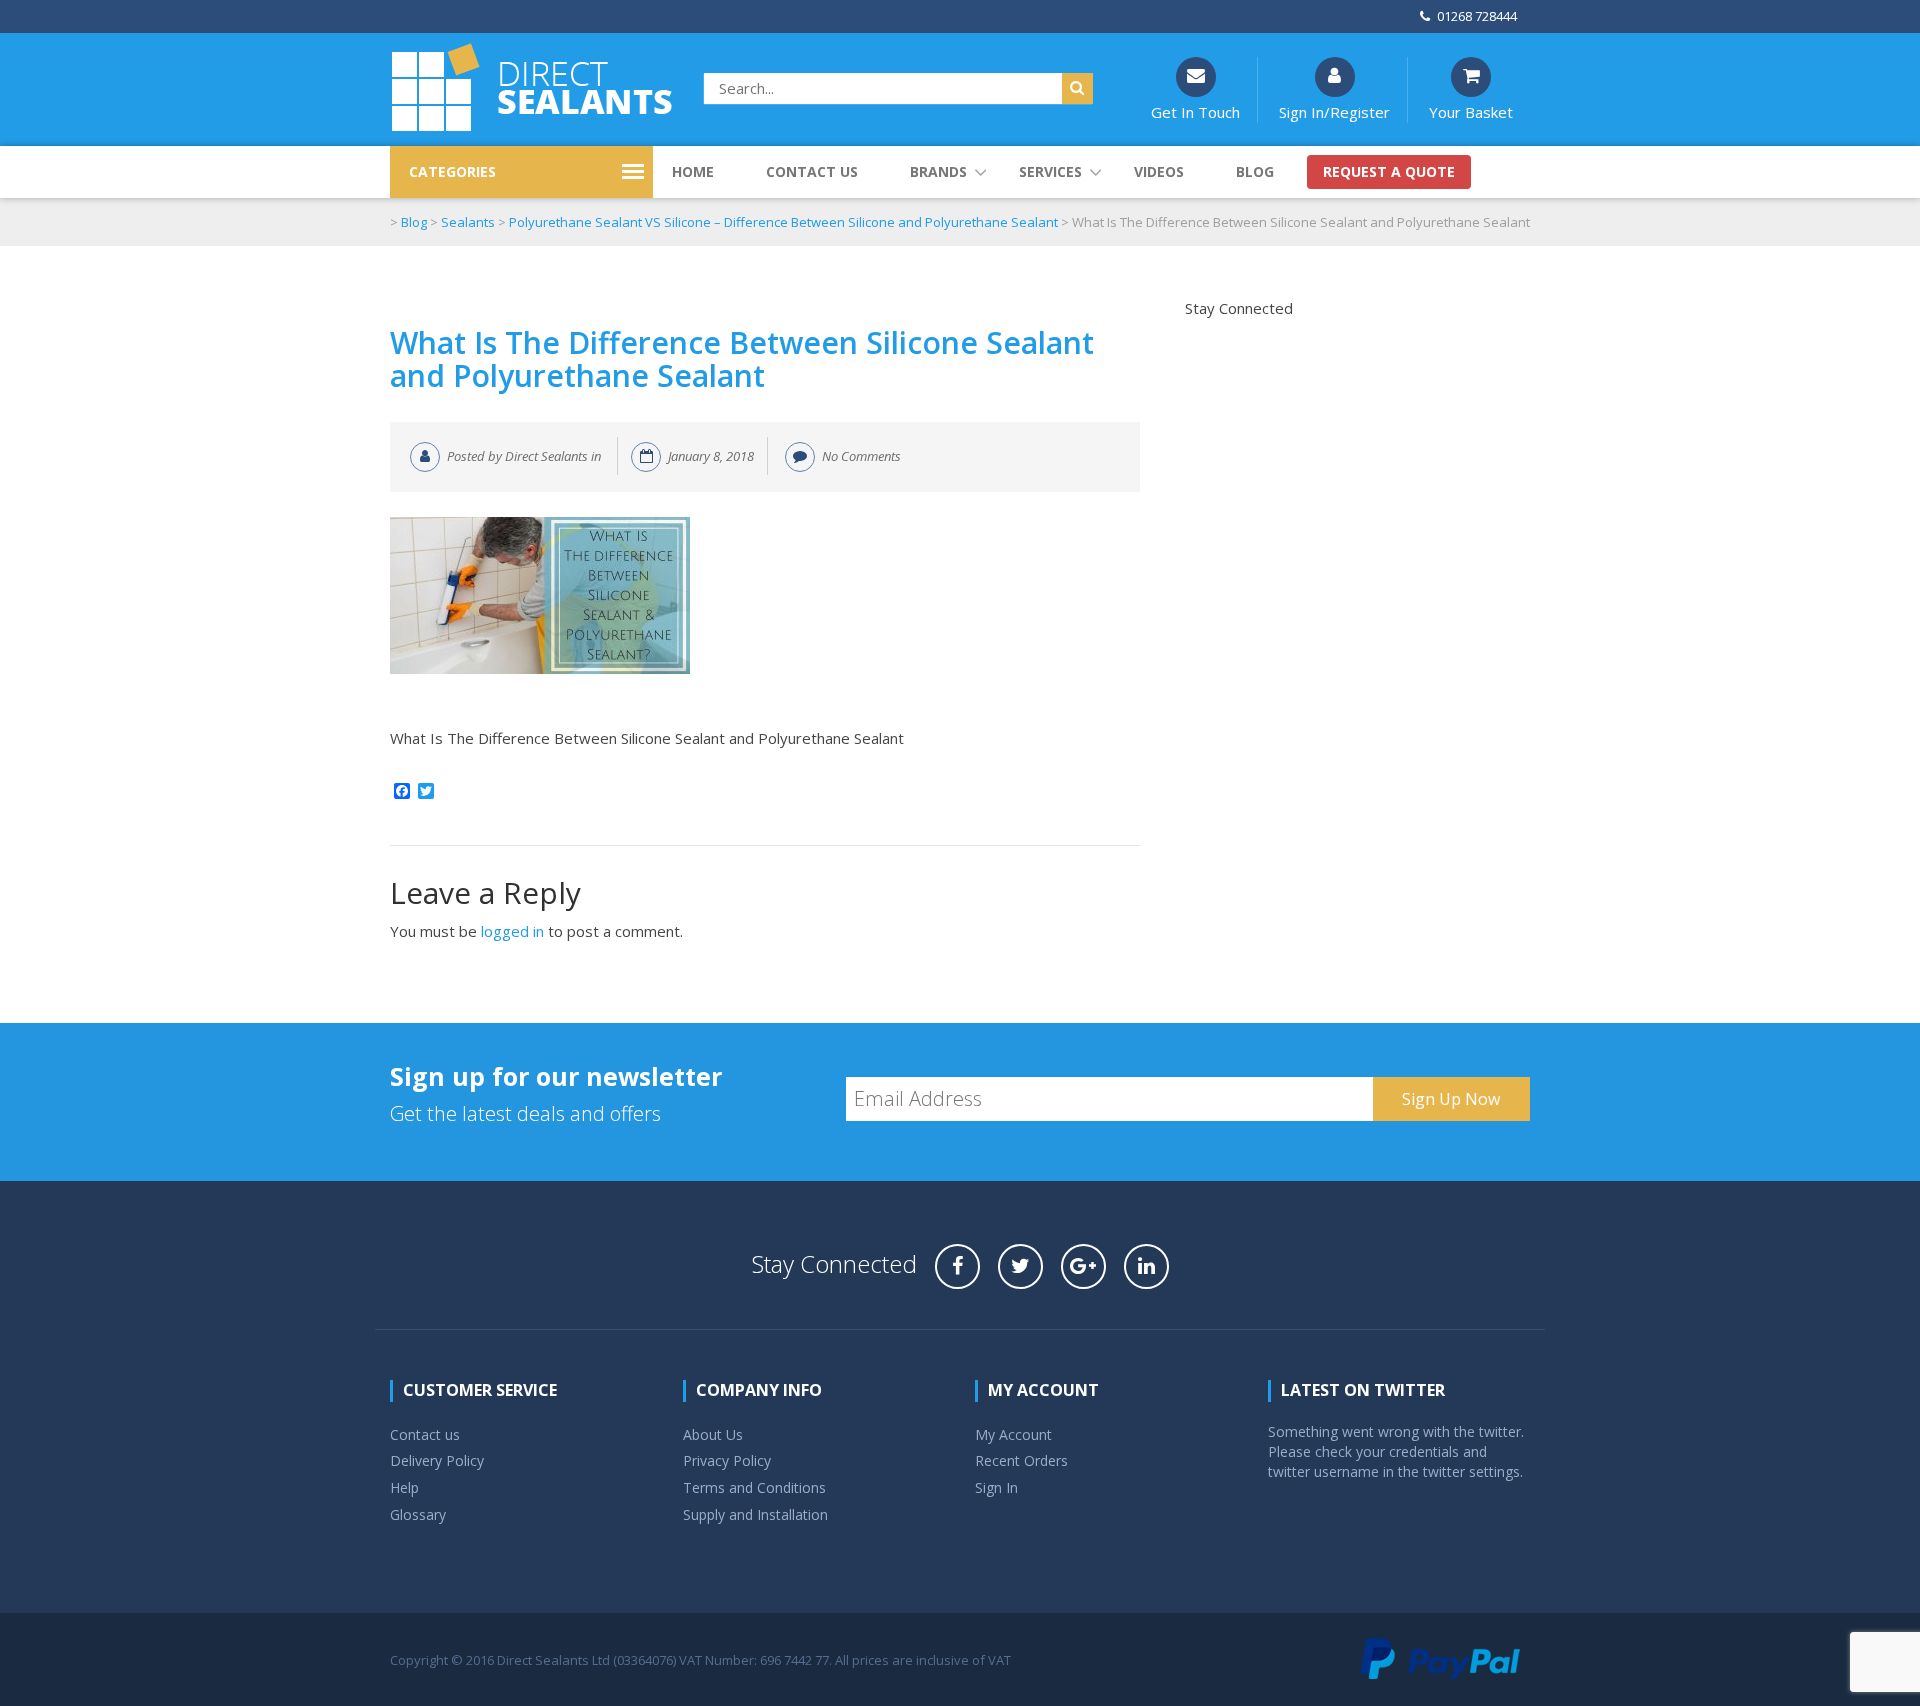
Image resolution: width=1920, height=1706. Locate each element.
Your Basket (1471, 112)
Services (1050, 171)
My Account (1013, 1434)
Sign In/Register (1334, 112)
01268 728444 (1477, 16)
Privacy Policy (727, 1460)
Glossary (418, 1514)
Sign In (996, 1487)
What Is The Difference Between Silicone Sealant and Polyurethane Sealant (742, 359)
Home (693, 171)
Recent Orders (1021, 1460)
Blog (1255, 171)
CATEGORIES (452, 171)
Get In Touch (1195, 112)
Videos (1159, 171)
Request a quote (1389, 171)
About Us (713, 1434)
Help (404, 1487)
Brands (938, 171)
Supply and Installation (755, 1514)
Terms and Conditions (754, 1487)
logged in (512, 931)
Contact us (812, 171)
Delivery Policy (437, 1460)
